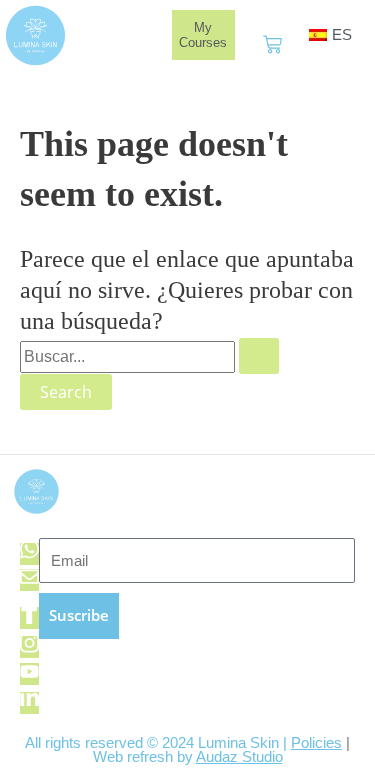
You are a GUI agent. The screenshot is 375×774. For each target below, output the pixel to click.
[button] (146, 35)
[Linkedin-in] (29, 703)
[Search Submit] (259, 356)
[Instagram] (29, 647)
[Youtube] (29, 674)
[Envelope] (29, 580)
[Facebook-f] (29, 618)
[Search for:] (149, 356)
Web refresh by (188, 756)
